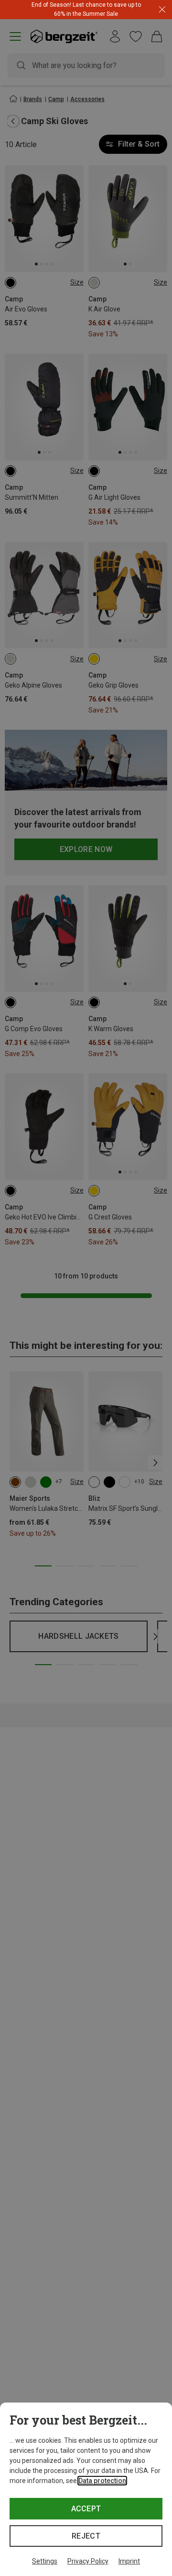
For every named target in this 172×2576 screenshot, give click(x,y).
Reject (86, 2536)
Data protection (102, 2481)
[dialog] (86, 2489)
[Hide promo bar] (162, 10)
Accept (86, 2509)
